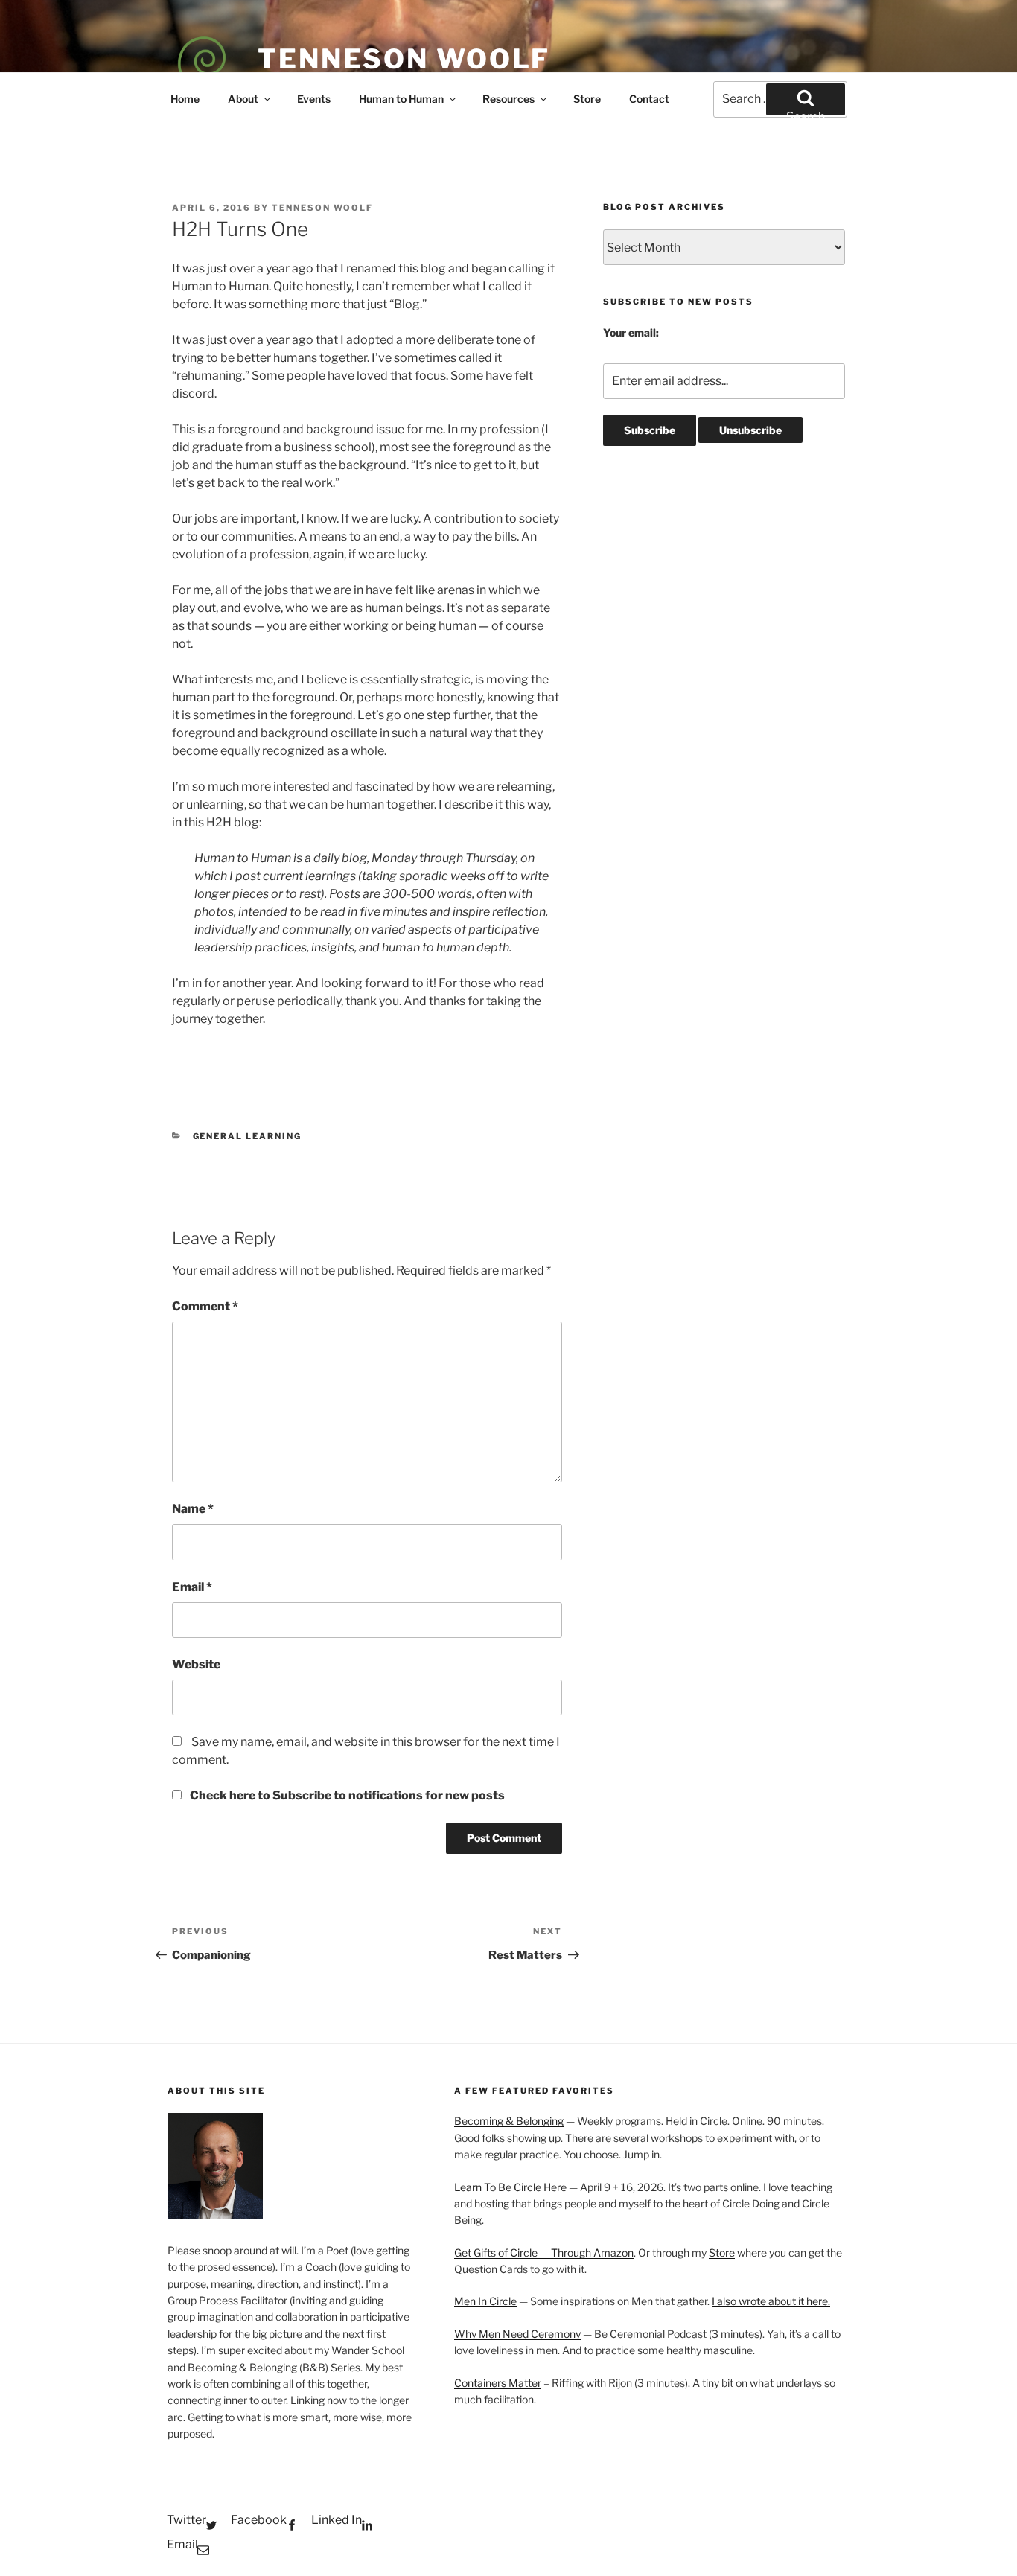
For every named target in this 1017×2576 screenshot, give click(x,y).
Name (193, 1509)
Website (196, 1664)
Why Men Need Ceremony (517, 2334)
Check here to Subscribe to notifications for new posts (346, 1795)
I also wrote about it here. (771, 2301)
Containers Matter (498, 2383)
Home (185, 99)
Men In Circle (485, 2301)
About (243, 99)
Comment (205, 1306)
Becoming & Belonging (509, 2121)
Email (192, 1587)
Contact (649, 99)
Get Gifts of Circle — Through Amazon (544, 2253)
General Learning (248, 1136)
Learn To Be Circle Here (510, 2187)
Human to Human (401, 99)
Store (587, 99)
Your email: (631, 332)
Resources (508, 99)
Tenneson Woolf (404, 59)
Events (314, 99)
